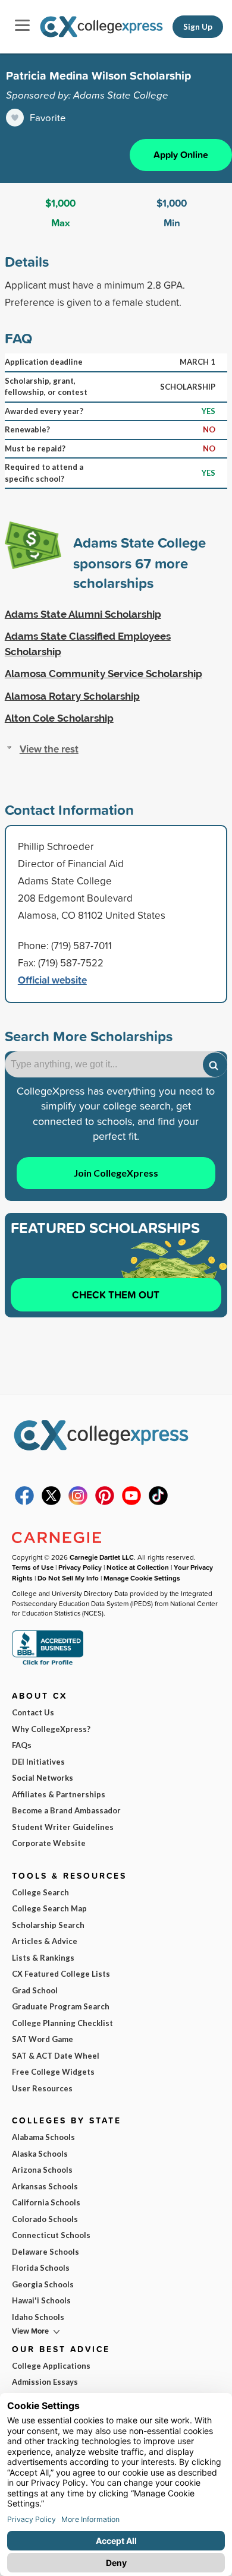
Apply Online (181, 155)
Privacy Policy (80, 1567)
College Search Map (49, 1908)
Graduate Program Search (61, 2006)
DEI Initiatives (38, 1762)
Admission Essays (45, 2382)
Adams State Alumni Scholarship (83, 614)
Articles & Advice (45, 1941)
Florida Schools (41, 2268)
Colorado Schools (45, 2219)
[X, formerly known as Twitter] (51, 1502)
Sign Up (198, 27)
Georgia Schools (43, 2284)
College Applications (51, 2366)
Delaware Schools (46, 2252)
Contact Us (33, 1712)
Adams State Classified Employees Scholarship (88, 644)
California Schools (46, 2202)
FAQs (22, 1745)
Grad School (35, 1990)
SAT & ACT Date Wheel (56, 2056)
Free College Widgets (53, 2072)
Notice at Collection (138, 1567)
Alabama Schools (43, 2137)
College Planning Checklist (62, 2023)
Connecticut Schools (51, 2235)
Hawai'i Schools (41, 2300)
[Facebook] (24, 1502)
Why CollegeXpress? (51, 1729)
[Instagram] (78, 1502)
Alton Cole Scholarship (59, 718)
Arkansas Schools (45, 2186)
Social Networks (43, 1778)
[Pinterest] (105, 1502)
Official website (52, 980)
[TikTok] (158, 1502)
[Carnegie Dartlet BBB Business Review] (48, 1664)
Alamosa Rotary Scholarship (72, 696)
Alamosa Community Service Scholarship (104, 674)
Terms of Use (33, 1567)
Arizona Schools (42, 2170)
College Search (40, 1892)
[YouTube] (131, 1502)
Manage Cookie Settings (142, 1578)
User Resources (42, 2088)
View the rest (49, 749)
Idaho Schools (38, 2317)
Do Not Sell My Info (68, 1578)
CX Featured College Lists (61, 1974)
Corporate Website (49, 1843)
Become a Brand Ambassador (66, 1810)
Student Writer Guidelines (63, 1827)
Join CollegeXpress (116, 1173)
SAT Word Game (43, 2039)
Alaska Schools (40, 2154)
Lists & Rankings (43, 1958)
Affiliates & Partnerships (59, 1794)
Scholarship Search (48, 1925)
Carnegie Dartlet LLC (102, 1557)
